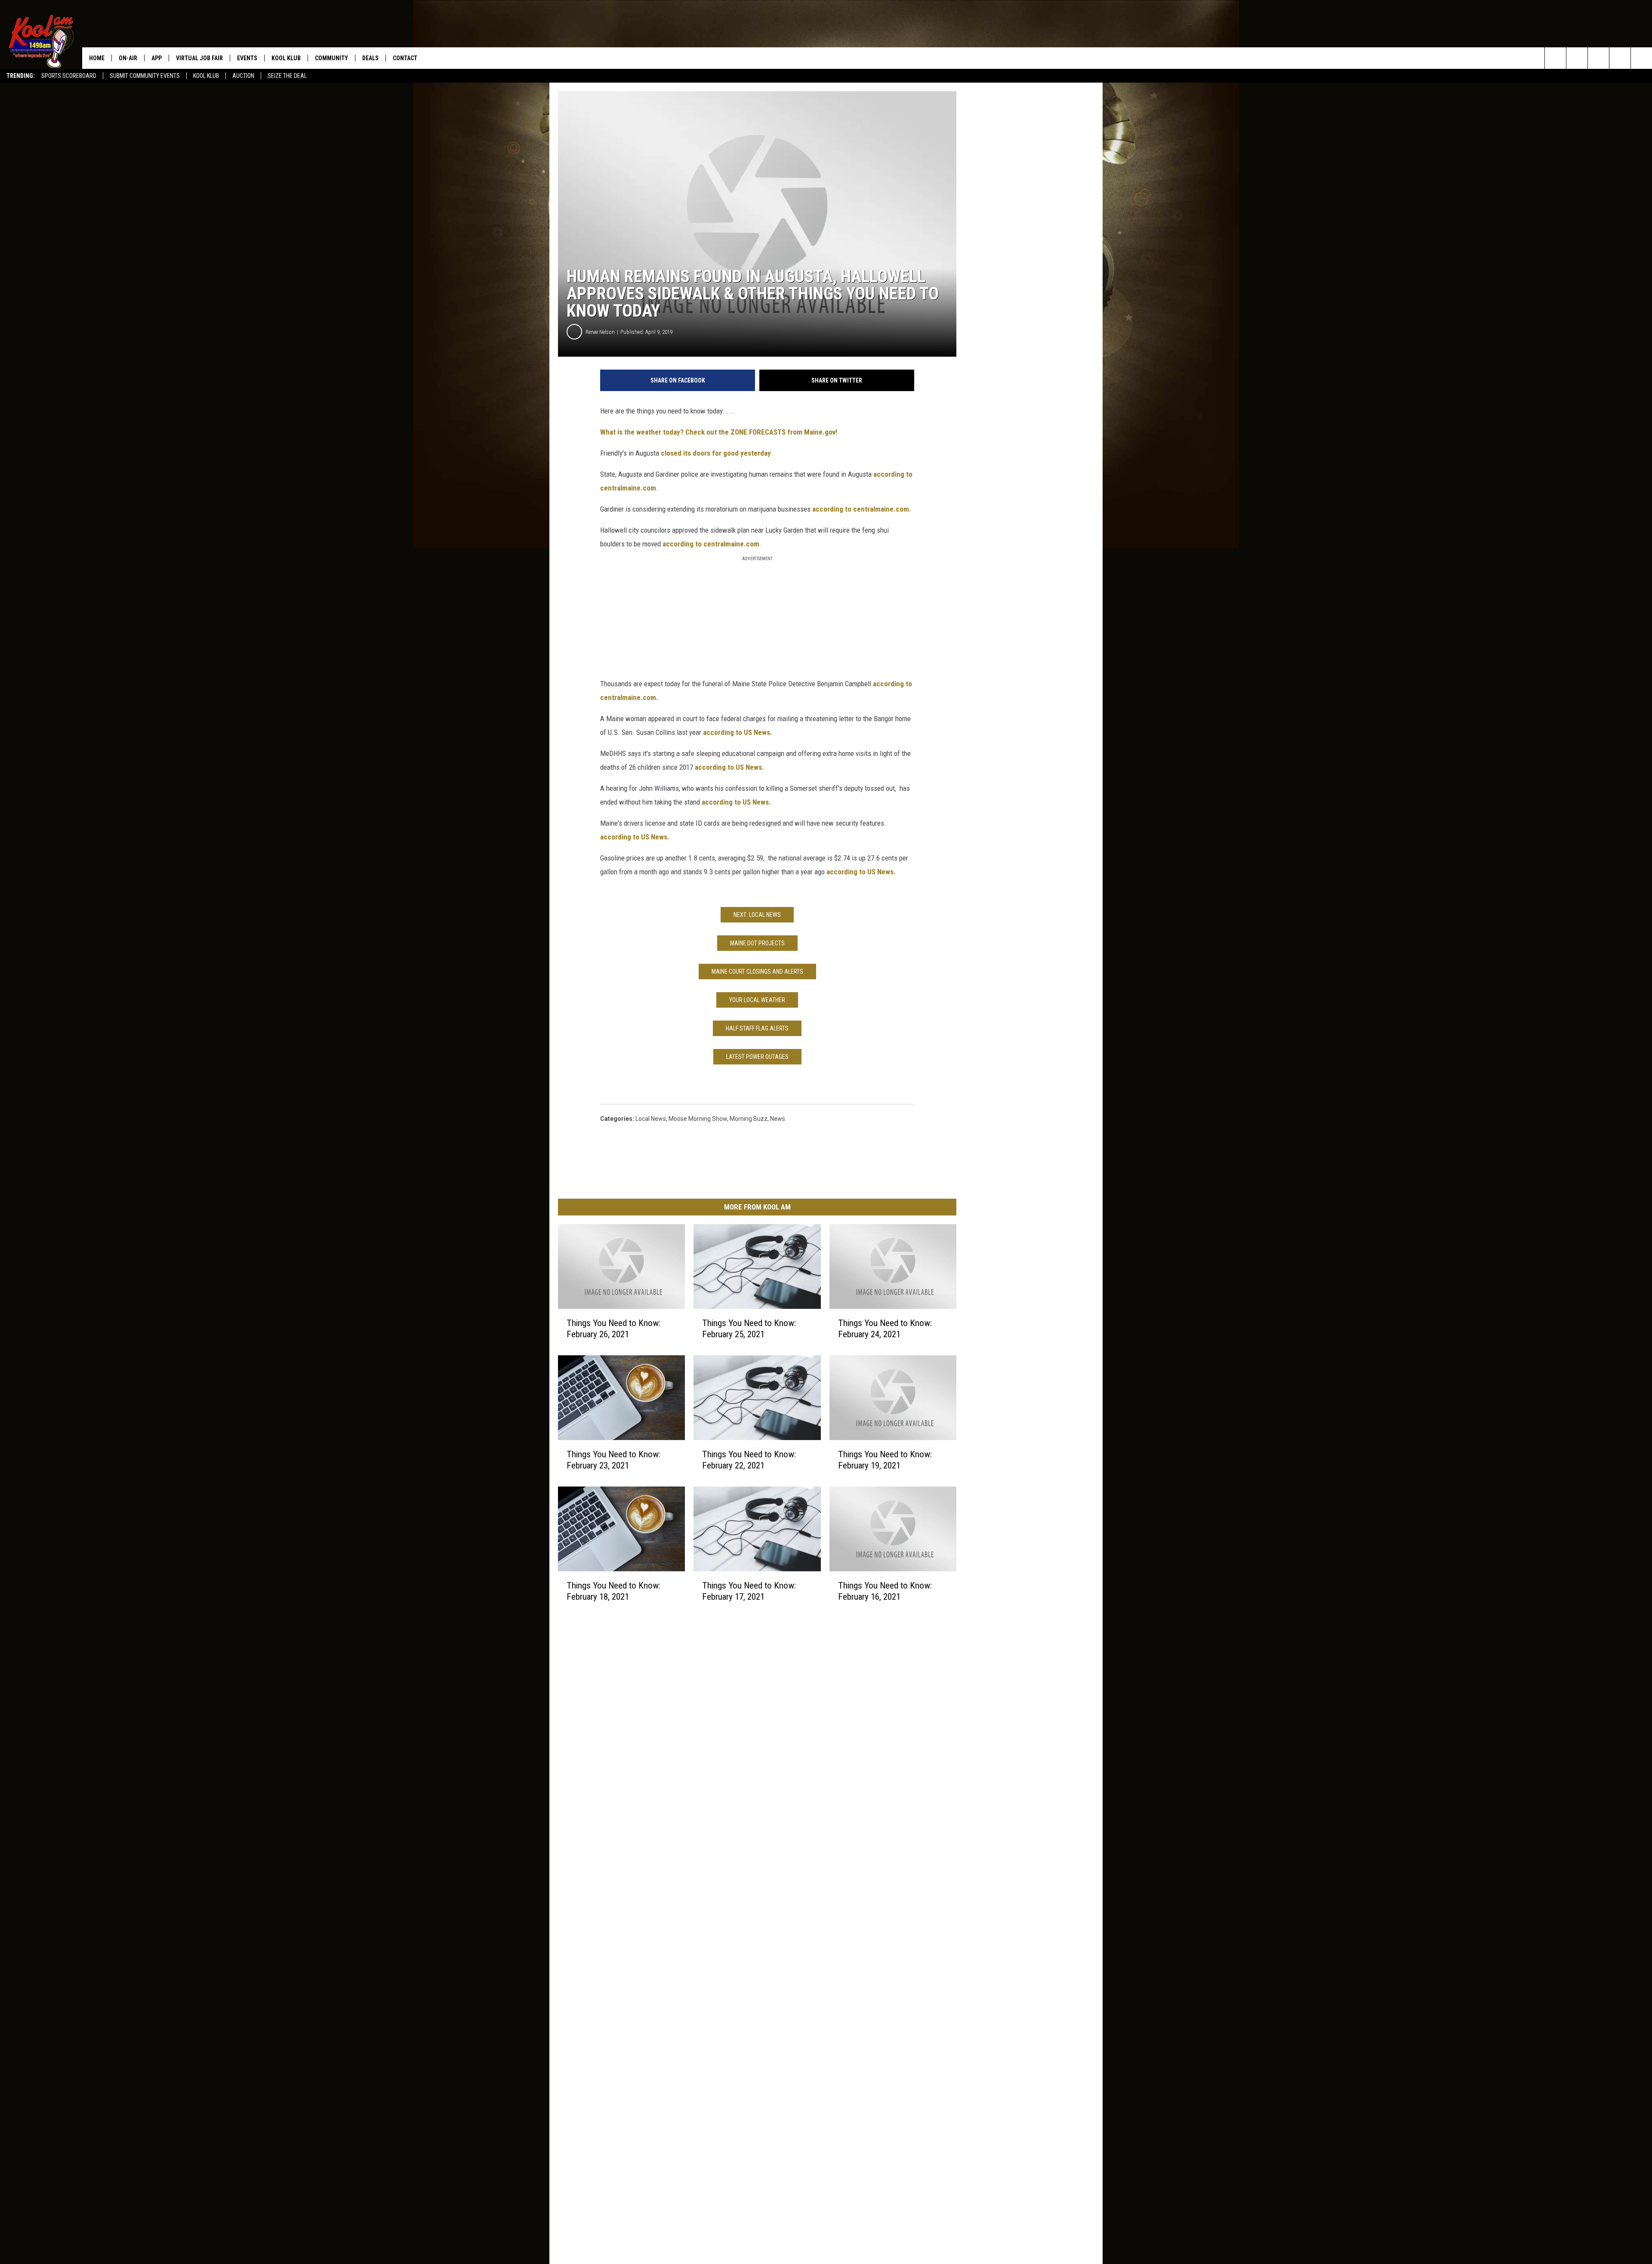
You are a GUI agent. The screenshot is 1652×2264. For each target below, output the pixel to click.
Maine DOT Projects (757, 943)
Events (247, 58)
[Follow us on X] (1620, 58)
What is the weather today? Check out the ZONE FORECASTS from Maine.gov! (719, 432)
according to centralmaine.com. (862, 509)
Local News (651, 1119)
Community (331, 58)
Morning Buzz (749, 1119)
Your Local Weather (757, 1000)
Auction (243, 76)
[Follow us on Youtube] (1641, 58)
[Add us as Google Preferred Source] (1577, 58)
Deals (370, 58)
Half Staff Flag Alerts (757, 1028)
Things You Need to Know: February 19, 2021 (885, 1460)
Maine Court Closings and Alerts (757, 972)
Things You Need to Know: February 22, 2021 (749, 1460)
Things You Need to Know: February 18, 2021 (613, 1591)
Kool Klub (206, 76)
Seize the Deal (287, 76)
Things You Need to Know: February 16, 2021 (885, 1591)
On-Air (128, 58)
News (778, 1119)
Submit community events (145, 76)
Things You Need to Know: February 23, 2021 (613, 1460)
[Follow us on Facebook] (1598, 58)
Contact (405, 58)
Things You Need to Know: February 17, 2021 (749, 1591)
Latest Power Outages (757, 1057)
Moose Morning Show (698, 1119)
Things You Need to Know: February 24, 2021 (885, 1329)
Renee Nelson (600, 332)
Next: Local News (757, 915)
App (157, 58)
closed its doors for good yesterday (716, 453)
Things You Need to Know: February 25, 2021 (749, 1329)
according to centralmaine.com (711, 544)
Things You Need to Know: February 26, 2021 (613, 1329)
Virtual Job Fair (199, 58)
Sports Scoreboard (69, 76)
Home (97, 58)
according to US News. (738, 732)
